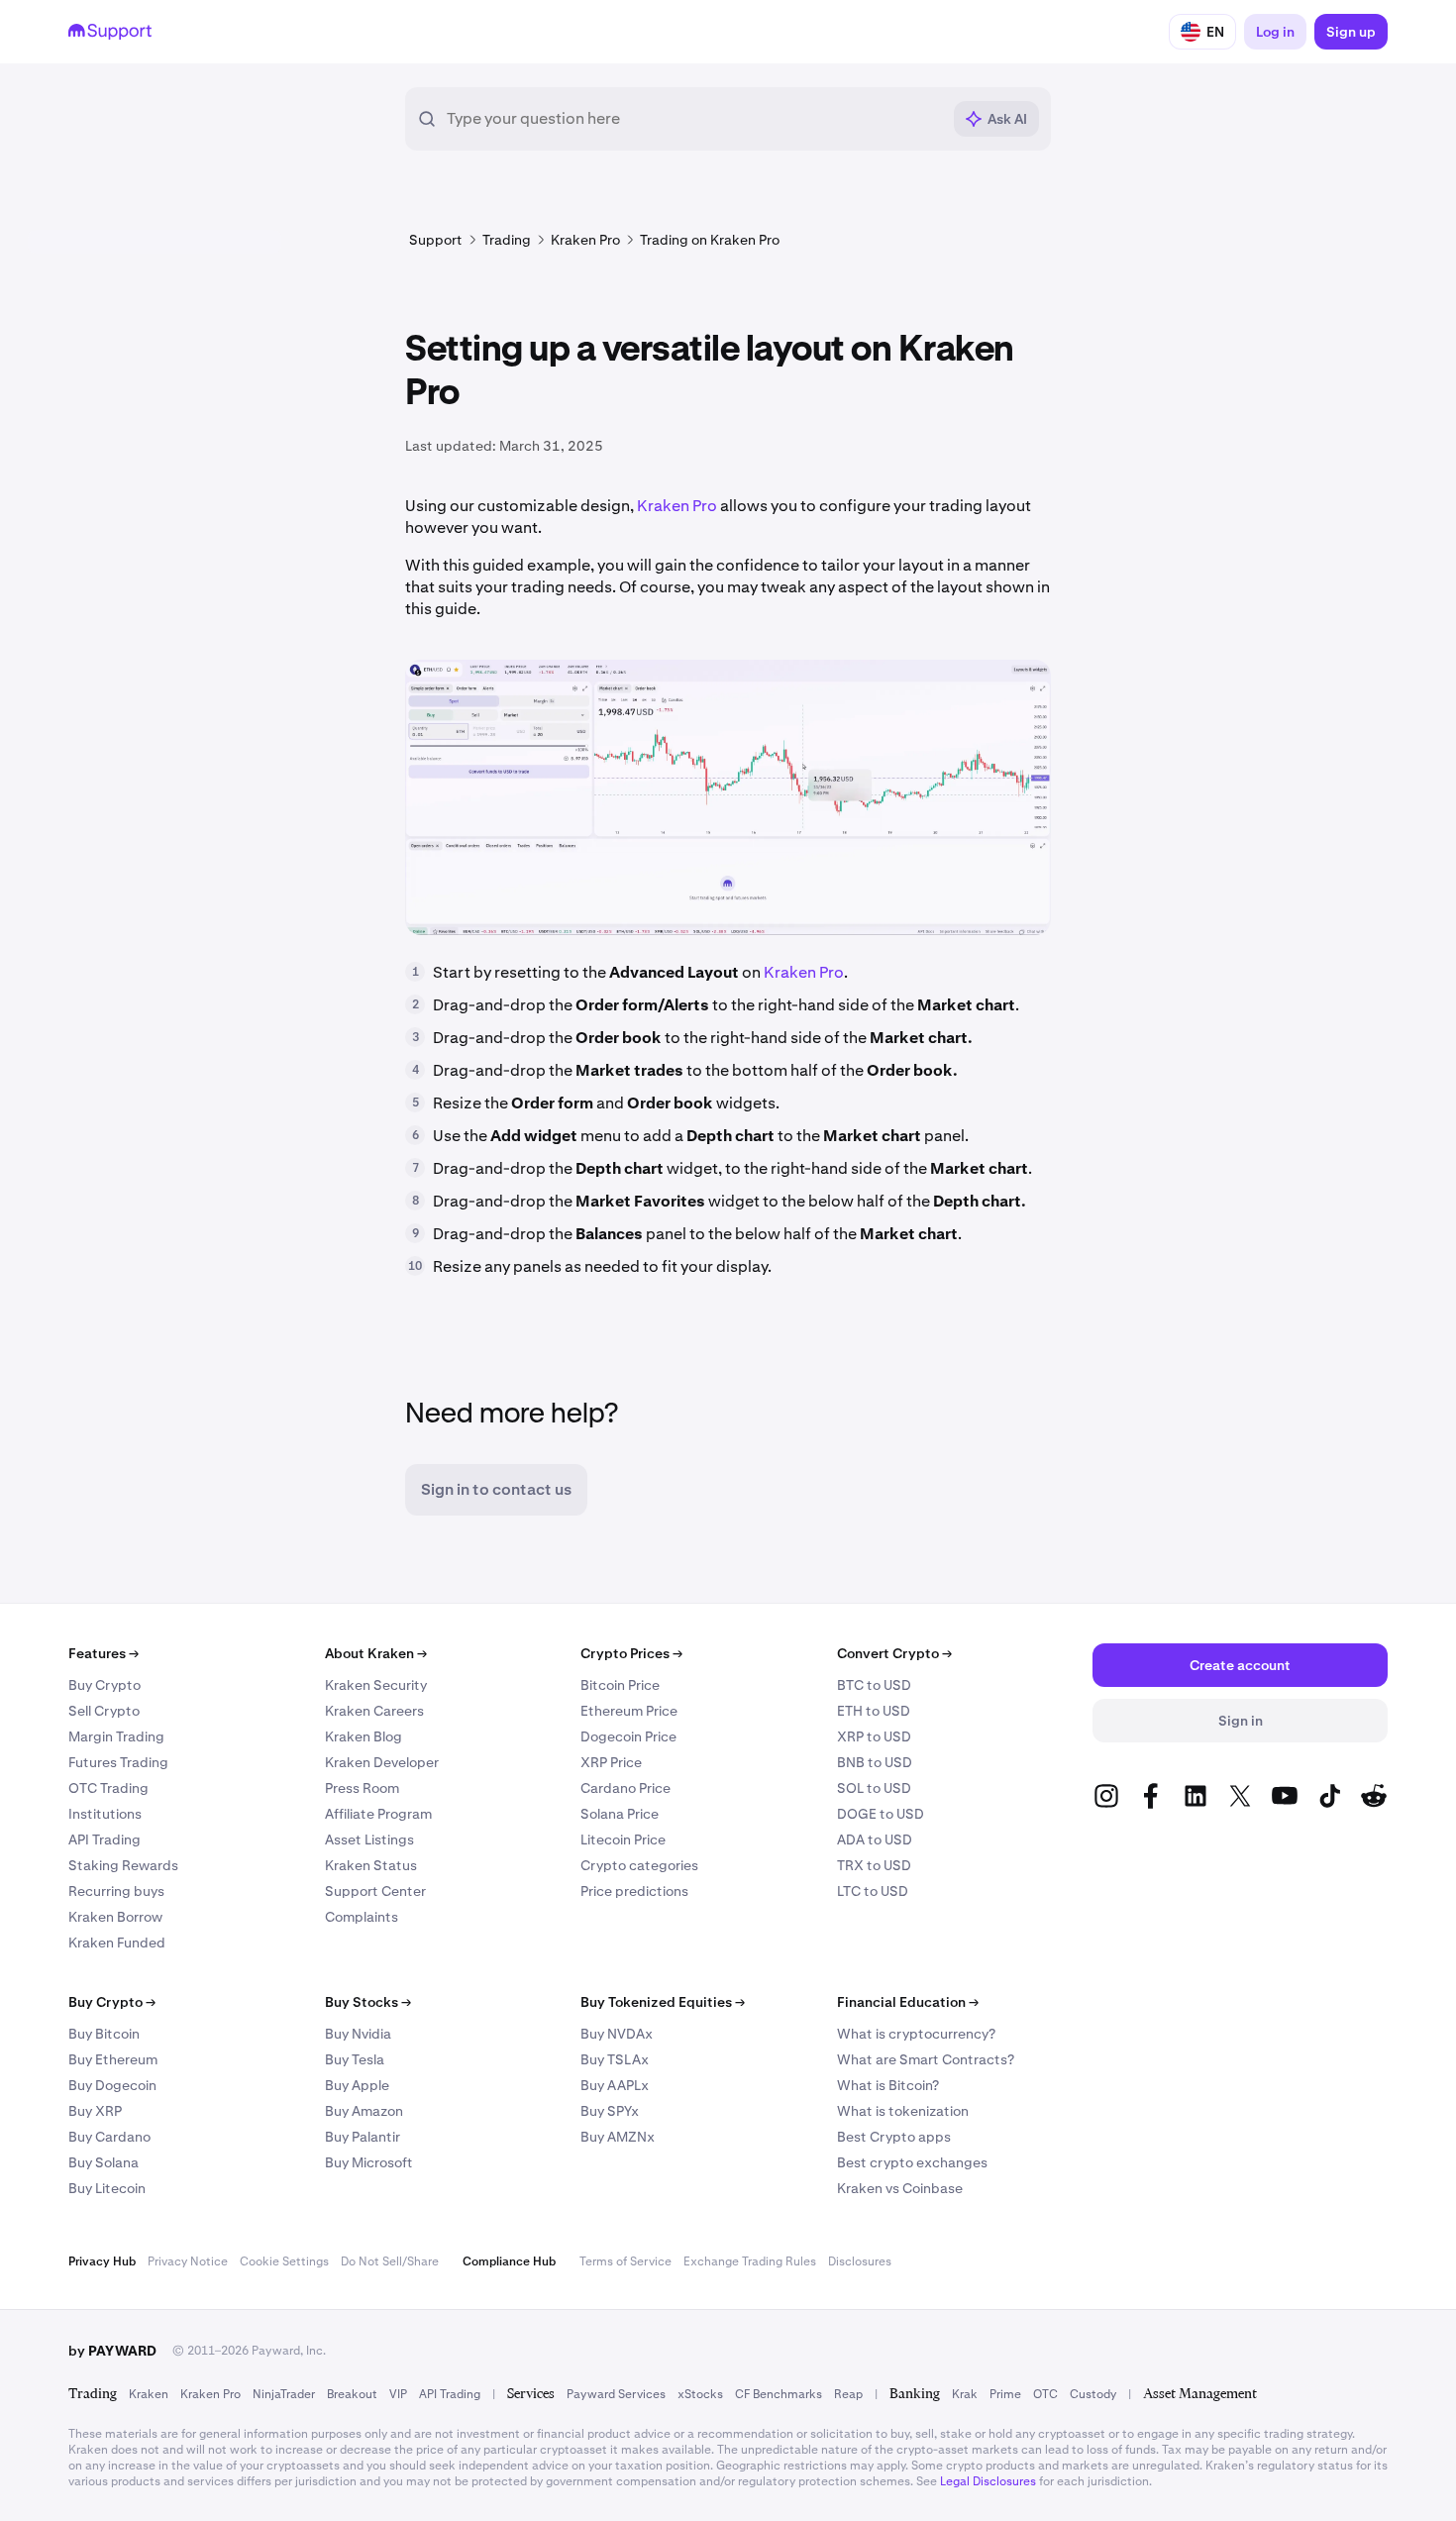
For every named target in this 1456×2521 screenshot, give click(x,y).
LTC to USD (873, 1891)
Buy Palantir (363, 2137)
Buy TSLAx (615, 2059)
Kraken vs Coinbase (900, 2188)
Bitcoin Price (620, 1685)
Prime (1005, 2394)
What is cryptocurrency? (916, 2034)
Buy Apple (357, 2085)
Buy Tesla (355, 2059)
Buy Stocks (368, 2002)
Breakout (352, 2394)
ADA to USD (875, 1839)
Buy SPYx (610, 2111)
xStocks (700, 2394)
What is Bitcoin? (888, 2085)
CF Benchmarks (779, 2394)
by (112, 2351)
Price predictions (634, 1891)
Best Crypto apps (894, 2137)
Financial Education (908, 2002)
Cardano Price (625, 1788)
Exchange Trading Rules (750, 2261)
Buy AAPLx (615, 2085)
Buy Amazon (364, 2111)
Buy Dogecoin (112, 2085)
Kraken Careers (374, 1711)
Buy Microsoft (369, 2162)
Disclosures (860, 2261)
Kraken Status (371, 1865)
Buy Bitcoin (104, 2034)
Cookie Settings (284, 2261)
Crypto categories (639, 1865)
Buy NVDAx (617, 2034)
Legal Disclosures (988, 2481)
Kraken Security (376, 1685)
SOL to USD (874, 1788)
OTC (1045, 2394)
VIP (398, 2394)
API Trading (104, 1839)
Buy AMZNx (618, 2137)
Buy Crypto (104, 1685)
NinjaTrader (284, 2394)
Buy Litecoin (107, 2188)
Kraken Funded (117, 1943)
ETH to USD (874, 1711)
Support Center (375, 1891)
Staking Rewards (123, 1865)
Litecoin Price (623, 1839)
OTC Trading (108, 1788)
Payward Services (616, 2394)
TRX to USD (874, 1865)
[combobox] (693, 119)
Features (104, 1653)
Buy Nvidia (358, 2034)
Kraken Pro (677, 506)
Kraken (149, 2394)
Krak (965, 2394)
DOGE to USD (881, 1814)
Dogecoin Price (628, 1736)
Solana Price (620, 1814)
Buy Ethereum (113, 2059)
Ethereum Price (629, 1711)
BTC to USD (874, 1685)
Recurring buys (116, 1891)
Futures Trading (118, 1762)
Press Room (362, 1788)
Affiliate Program (378, 1814)
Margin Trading (116, 1736)
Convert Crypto (894, 1653)
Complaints (362, 1917)
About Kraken (376, 1653)
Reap (848, 2394)
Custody (1093, 2394)
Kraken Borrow (115, 1917)
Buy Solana (104, 2162)
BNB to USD (875, 1762)
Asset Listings (369, 1839)
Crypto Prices (631, 1653)
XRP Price (611, 1762)
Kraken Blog (364, 1736)
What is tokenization (903, 2111)
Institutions (105, 1814)
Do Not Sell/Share (390, 2261)
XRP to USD (874, 1736)
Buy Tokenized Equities (663, 2002)
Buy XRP (95, 2111)
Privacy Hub (102, 2261)
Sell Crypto (104, 1711)
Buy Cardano (109, 2137)
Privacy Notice (188, 2261)
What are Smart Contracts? (926, 2059)
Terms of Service (625, 2261)
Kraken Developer (382, 1762)
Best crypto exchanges (912, 2162)
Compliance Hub (509, 2261)
